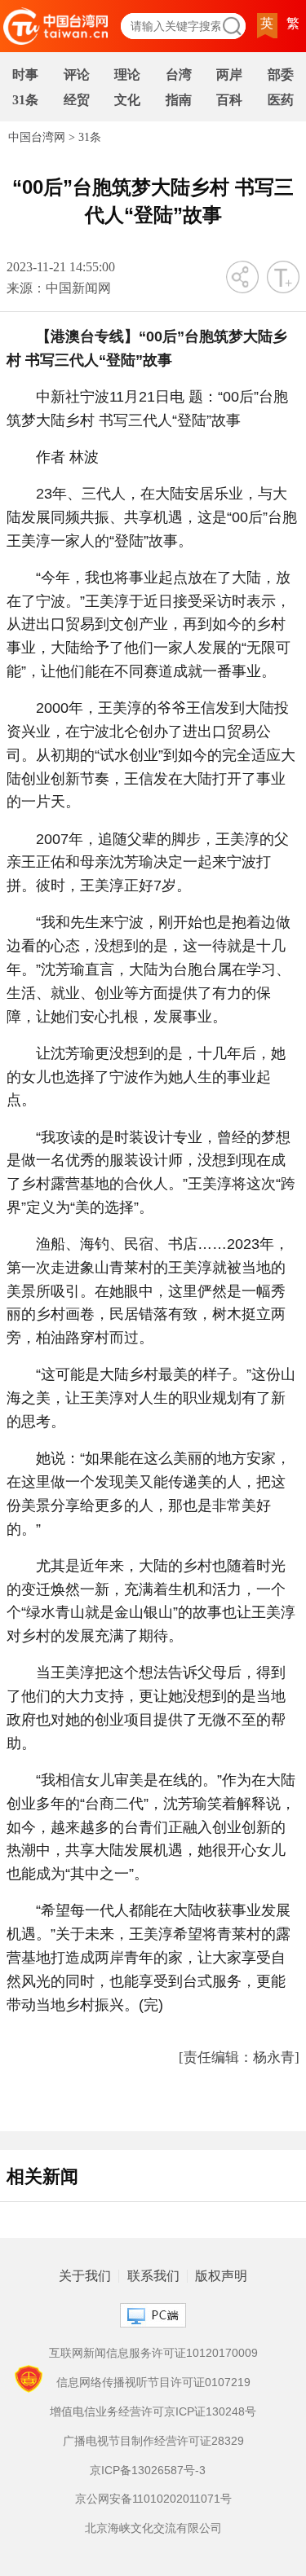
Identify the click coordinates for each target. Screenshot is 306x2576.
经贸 (77, 100)
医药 (281, 100)
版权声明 (221, 2276)
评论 (77, 75)
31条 (25, 100)
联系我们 (153, 2276)
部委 (281, 75)
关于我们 (85, 2276)
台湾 (179, 75)
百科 (229, 100)
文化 (127, 100)
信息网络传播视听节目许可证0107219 (153, 2382)
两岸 (229, 75)
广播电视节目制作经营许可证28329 (153, 2441)
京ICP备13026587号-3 (148, 2470)
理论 (127, 75)
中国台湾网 (37, 137)
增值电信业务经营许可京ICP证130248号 (153, 2411)
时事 (25, 75)
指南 (179, 100)
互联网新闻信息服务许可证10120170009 (153, 2353)
